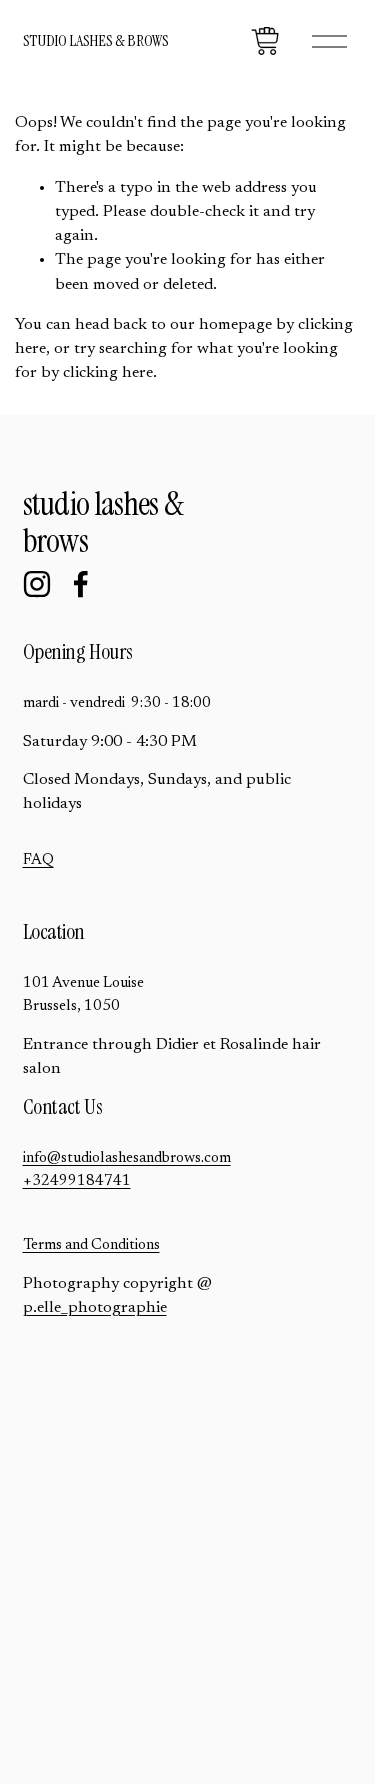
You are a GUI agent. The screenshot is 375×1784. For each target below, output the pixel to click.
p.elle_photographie (95, 1308)
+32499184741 (77, 1181)
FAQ (38, 860)
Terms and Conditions (91, 1245)
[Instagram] (37, 584)
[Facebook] (81, 584)
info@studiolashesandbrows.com (127, 1158)
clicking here (108, 373)
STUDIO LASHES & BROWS (96, 40)
